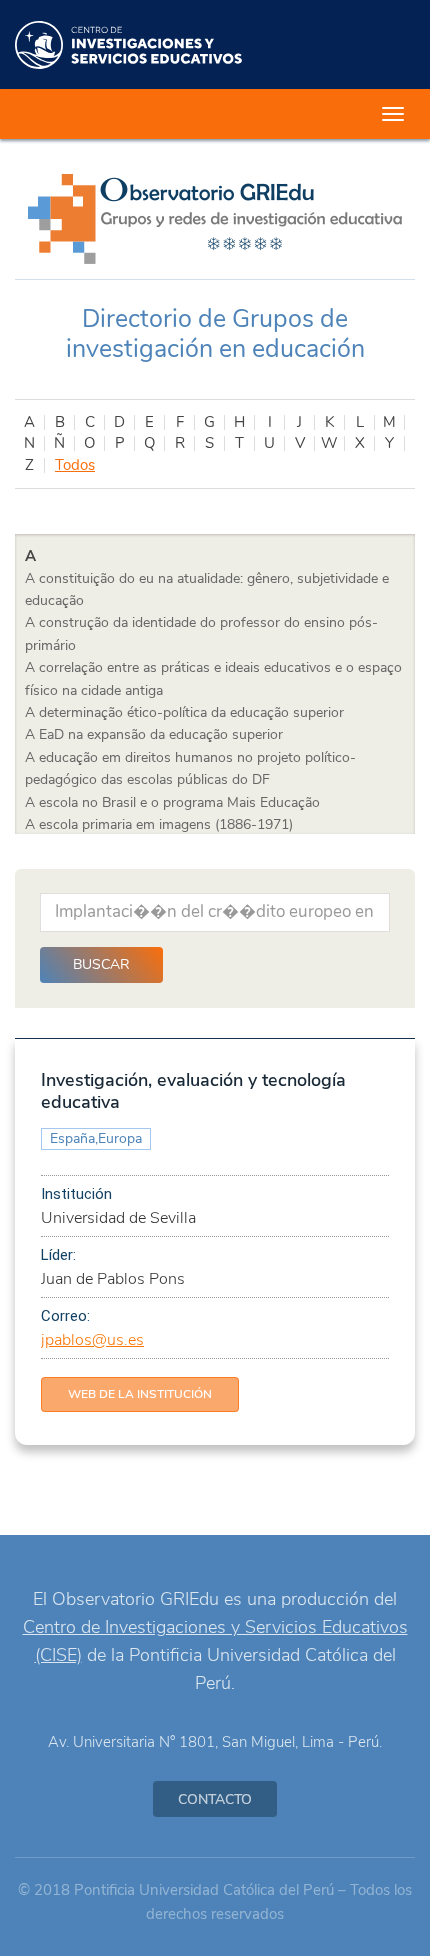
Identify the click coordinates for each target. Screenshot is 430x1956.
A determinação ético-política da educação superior (184, 712)
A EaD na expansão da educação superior (154, 734)
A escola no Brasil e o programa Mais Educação (172, 802)
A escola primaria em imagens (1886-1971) (159, 824)
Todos (75, 465)
